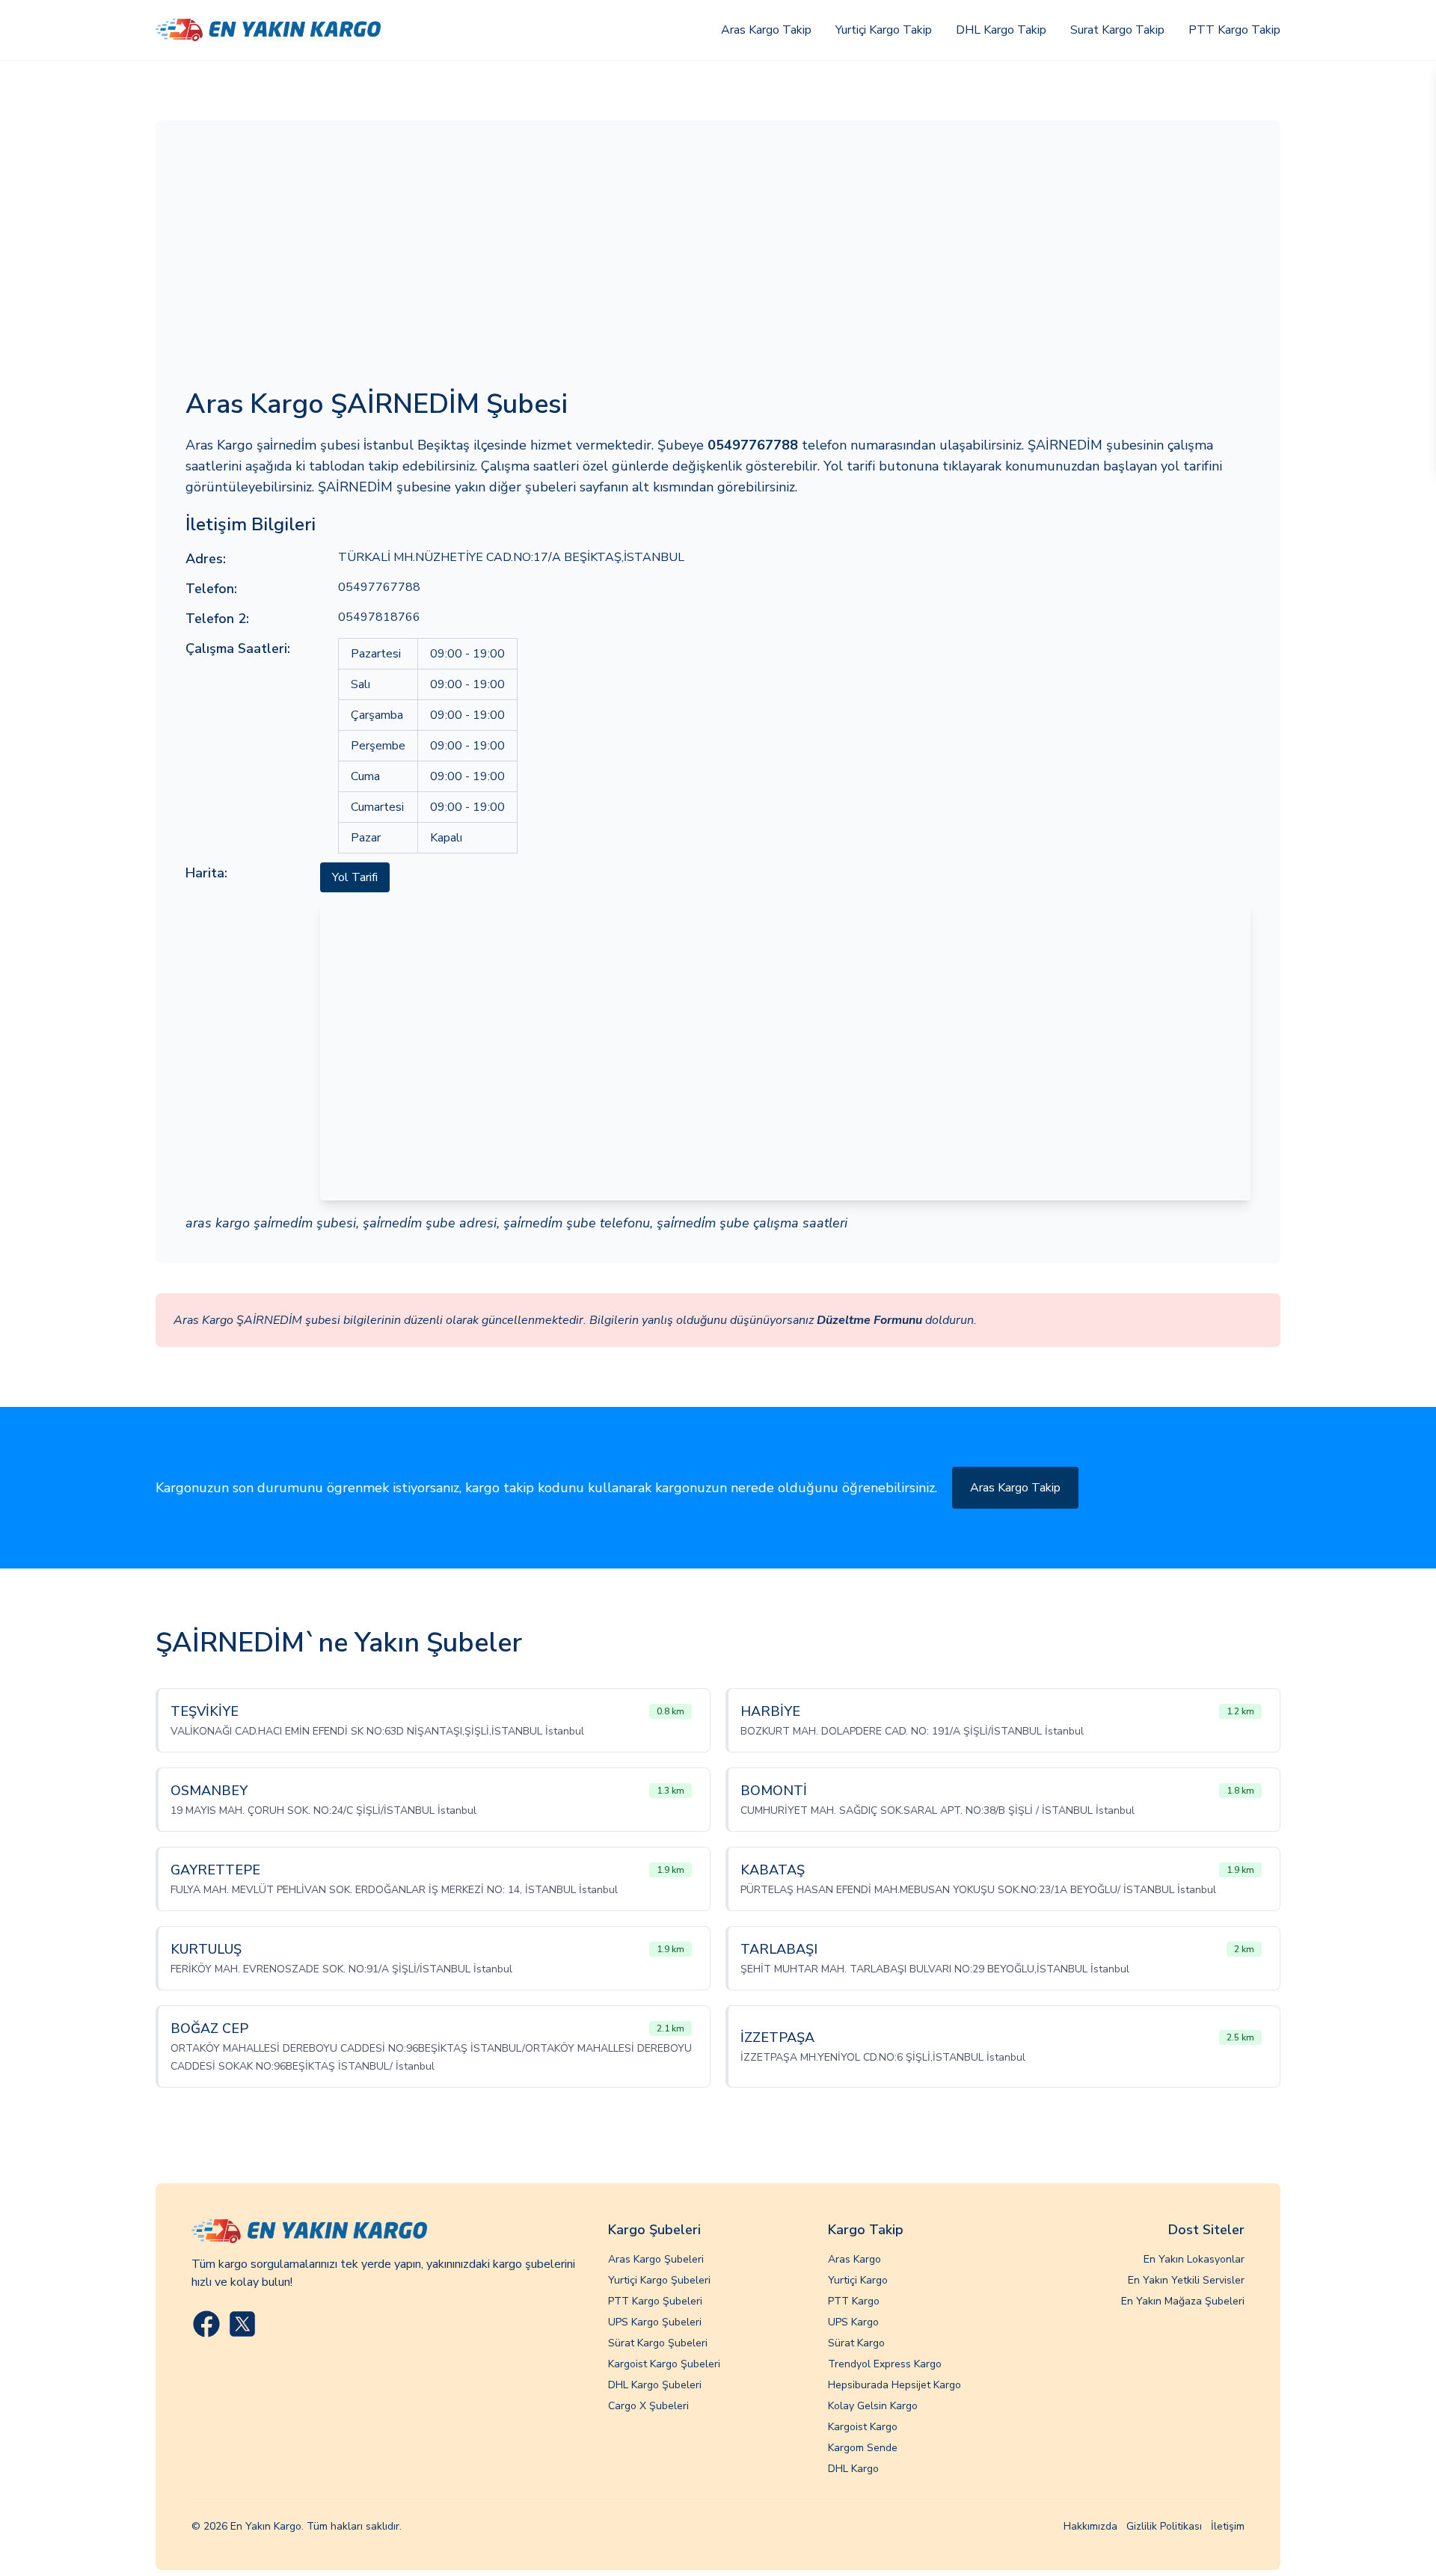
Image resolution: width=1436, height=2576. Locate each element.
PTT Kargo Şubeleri (655, 2301)
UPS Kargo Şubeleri (655, 2322)
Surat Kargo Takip (1117, 30)
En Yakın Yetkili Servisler (1186, 2280)
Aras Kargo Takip (766, 30)
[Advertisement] (718, 263)
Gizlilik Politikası (1164, 2526)
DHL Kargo (853, 2469)
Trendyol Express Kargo (885, 2364)
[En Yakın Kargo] (268, 30)
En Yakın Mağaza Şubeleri (1183, 2301)
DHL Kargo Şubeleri (655, 2385)
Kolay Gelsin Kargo (873, 2406)
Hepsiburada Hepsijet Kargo (895, 2385)
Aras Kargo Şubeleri (656, 2259)
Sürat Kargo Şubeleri (658, 2343)
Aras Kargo (854, 2259)
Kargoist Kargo (863, 2427)
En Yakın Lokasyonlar (1194, 2259)
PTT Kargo (854, 2301)
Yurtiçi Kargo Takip (884, 30)
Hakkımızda (1090, 2526)
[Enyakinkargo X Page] (242, 2324)
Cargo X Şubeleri (648, 2406)
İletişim (1228, 2526)
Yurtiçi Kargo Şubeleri (659, 2280)
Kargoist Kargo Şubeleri (664, 2364)
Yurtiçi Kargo (858, 2280)
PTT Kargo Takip (1234, 30)
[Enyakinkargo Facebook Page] (206, 2324)
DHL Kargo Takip (1001, 30)
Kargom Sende (863, 2448)
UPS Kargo (853, 2322)
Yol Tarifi (355, 877)
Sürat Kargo (856, 2343)
